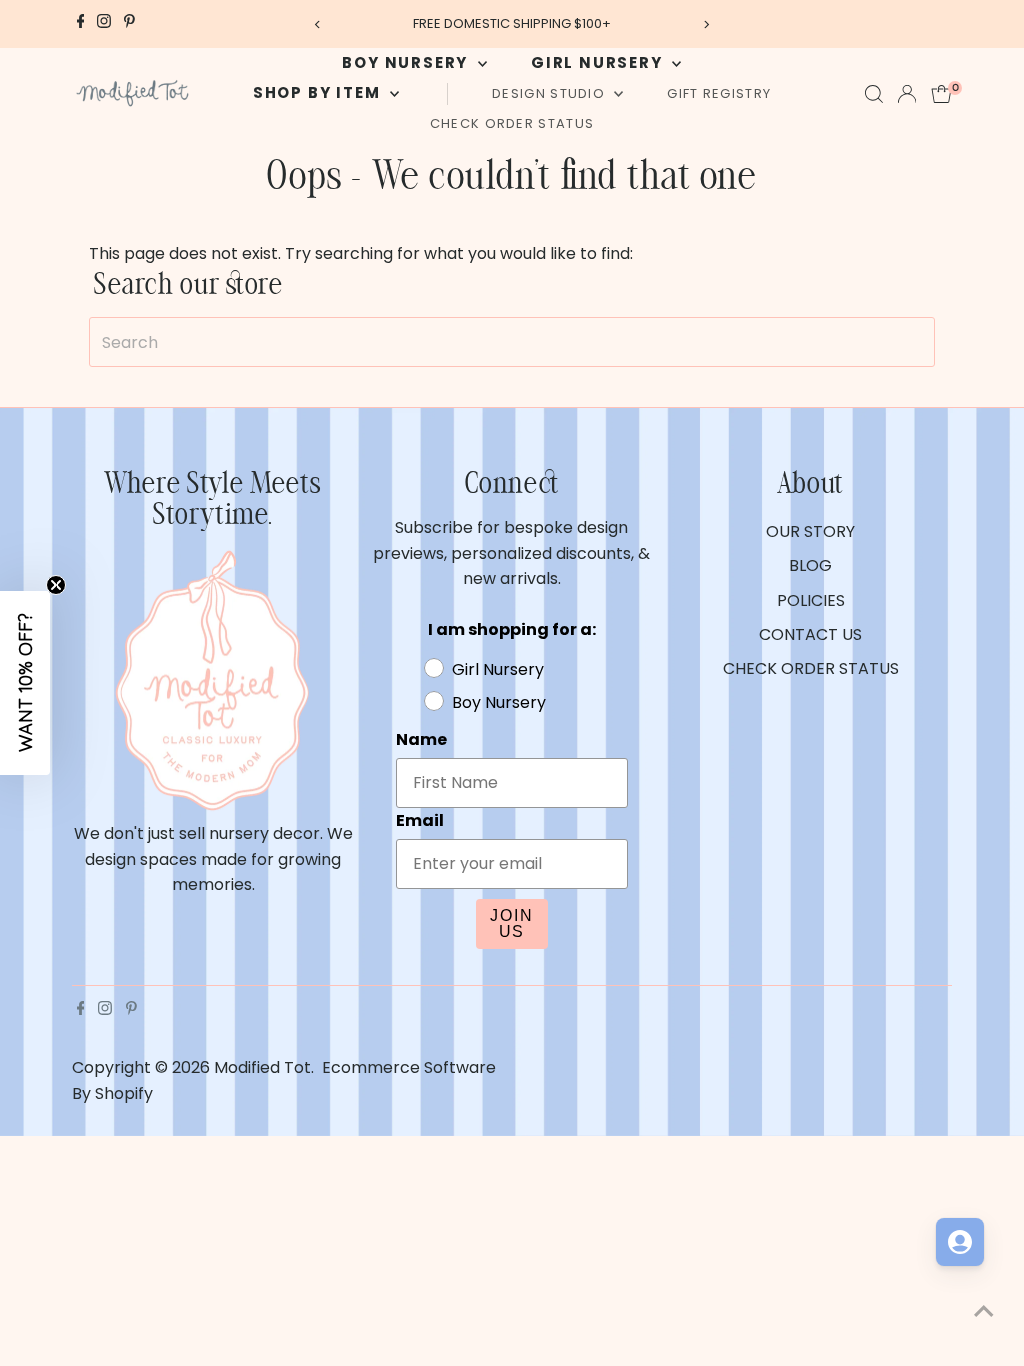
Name (555, 583)
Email (552, 679)
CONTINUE (707, 892)
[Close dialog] (876, 415)
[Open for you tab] (960, 1242)
